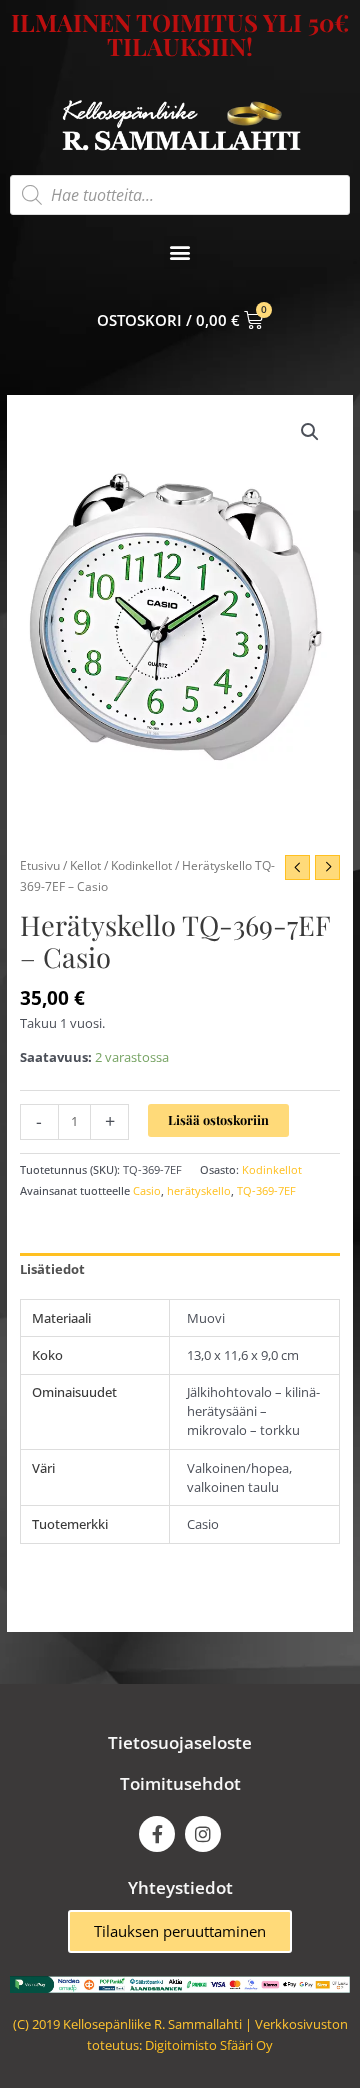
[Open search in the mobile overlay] (180, 195)
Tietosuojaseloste (180, 1742)
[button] (180, 252)
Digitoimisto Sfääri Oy (209, 2045)
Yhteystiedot (180, 1887)
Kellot (85, 865)
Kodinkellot (141, 865)
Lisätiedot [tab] (52, 1269)
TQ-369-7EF (266, 1190)
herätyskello (199, 1190)
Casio (147, 1190)
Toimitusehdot (180, 1783)
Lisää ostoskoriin (218, 1119)
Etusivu (40, 865)
